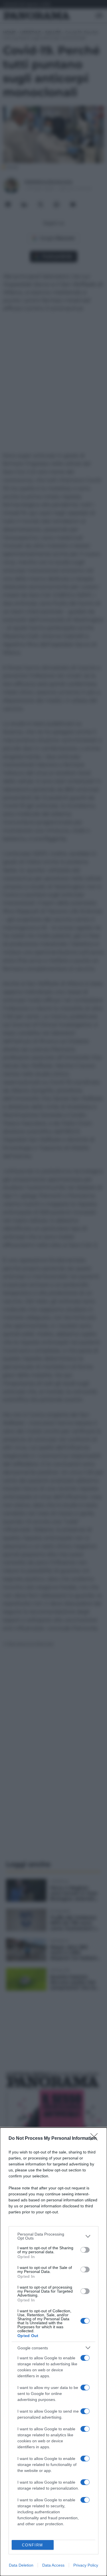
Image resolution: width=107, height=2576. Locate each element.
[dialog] (53, 2352)
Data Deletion (21, 2565)
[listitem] (53, 2236)
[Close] (96, 2139)
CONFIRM (33, 2545)
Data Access (53, 2565)
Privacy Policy (86, 2565)
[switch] (85, 2250)
